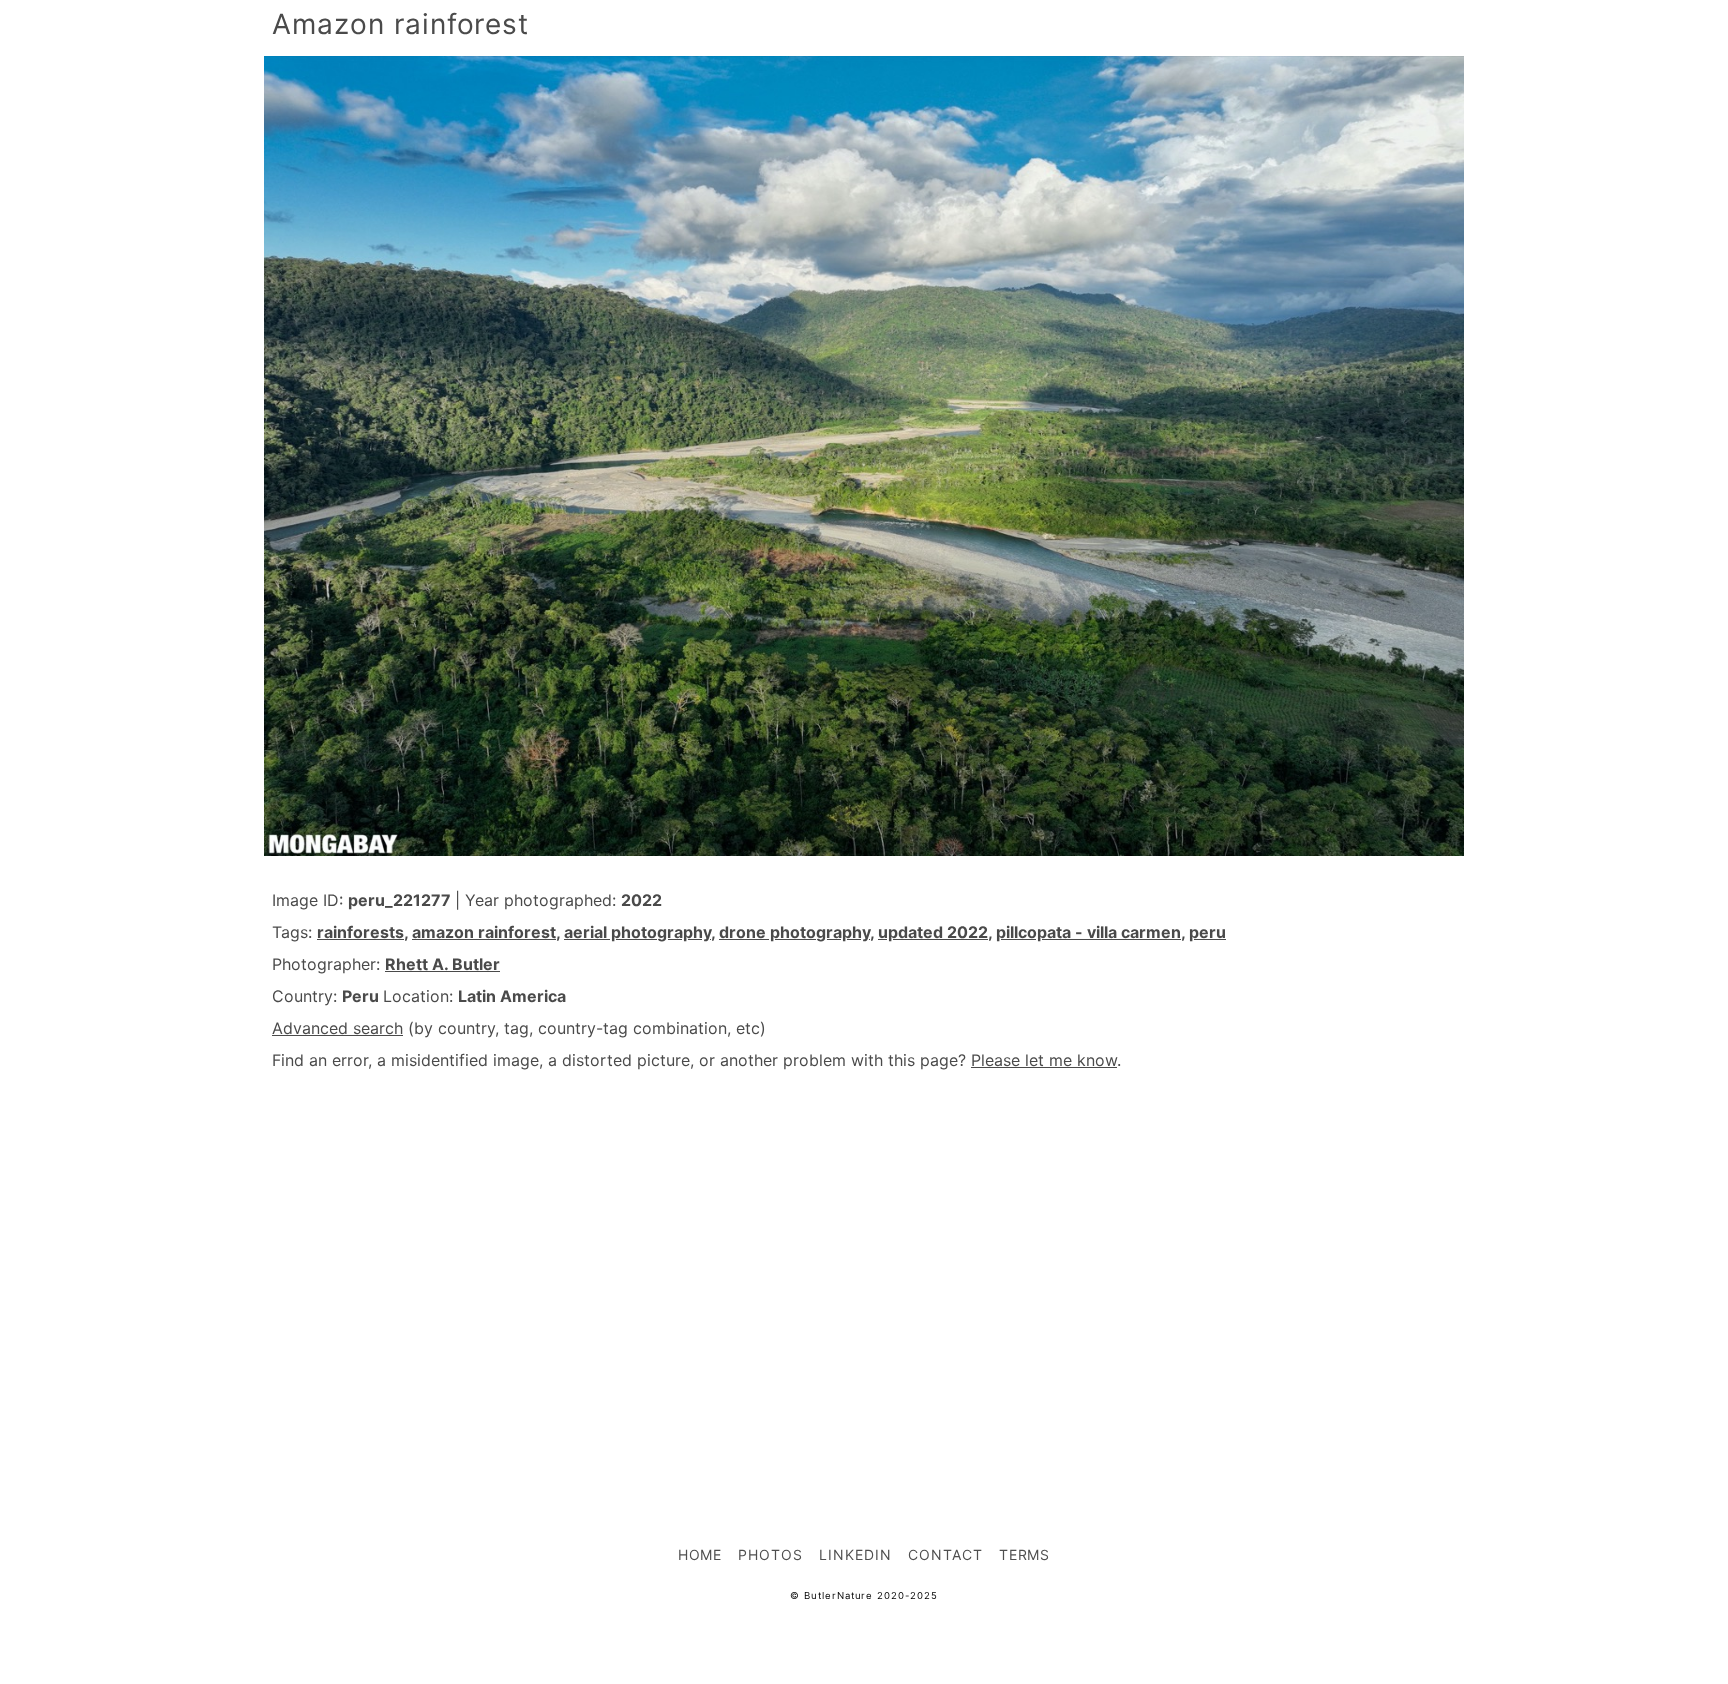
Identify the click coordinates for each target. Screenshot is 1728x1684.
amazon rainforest (484, 932)
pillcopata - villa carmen (1088, 932)
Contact (945, 1554)
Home (700, 1554)
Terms (1025, 1554)
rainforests (360, 932)
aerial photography (637, 932)
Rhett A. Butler (442, 964)
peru (1207, 932)
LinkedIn (855, 1554)
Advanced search (337, 1028)
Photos (770, 1554)
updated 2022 (933, 932)
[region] (864, 1264)
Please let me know (1044, 1060)
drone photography (794, 932)
